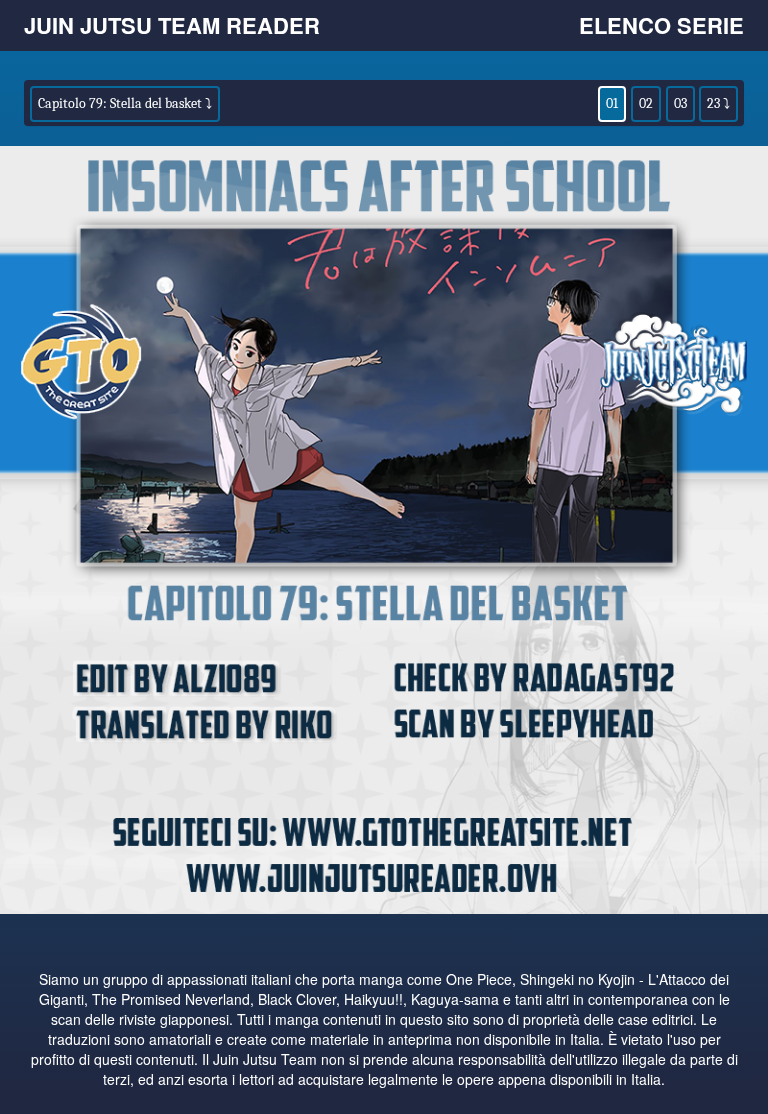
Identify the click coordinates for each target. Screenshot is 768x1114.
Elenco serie (661, 25)
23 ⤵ (718, 103)
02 (646, 103)
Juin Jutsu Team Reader (172, 25)
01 (612, 103)
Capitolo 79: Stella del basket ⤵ (125, 103)
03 (680, 103)
